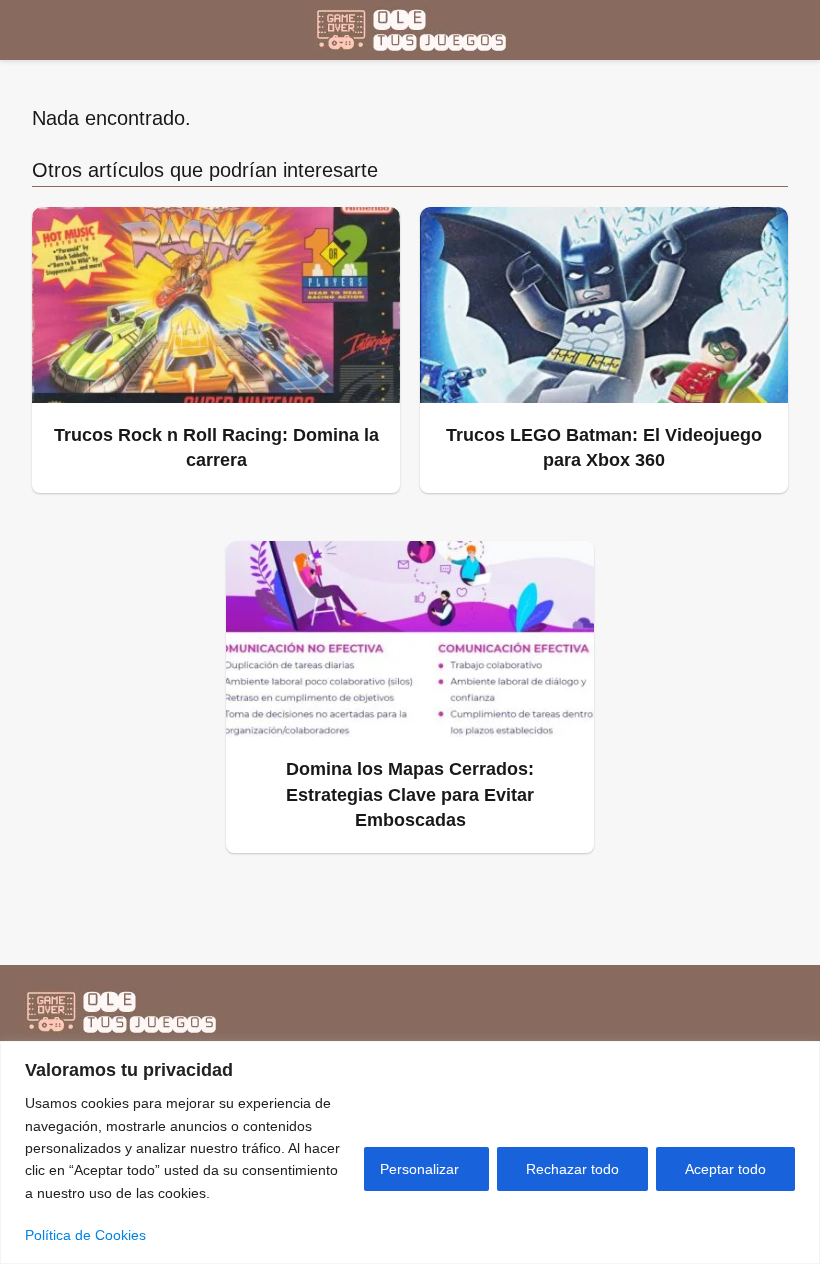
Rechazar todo (572, 1169)
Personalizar (419, 1169)
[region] (410, 1152)
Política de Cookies (85, 1235)
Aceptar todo (725, 1169)
